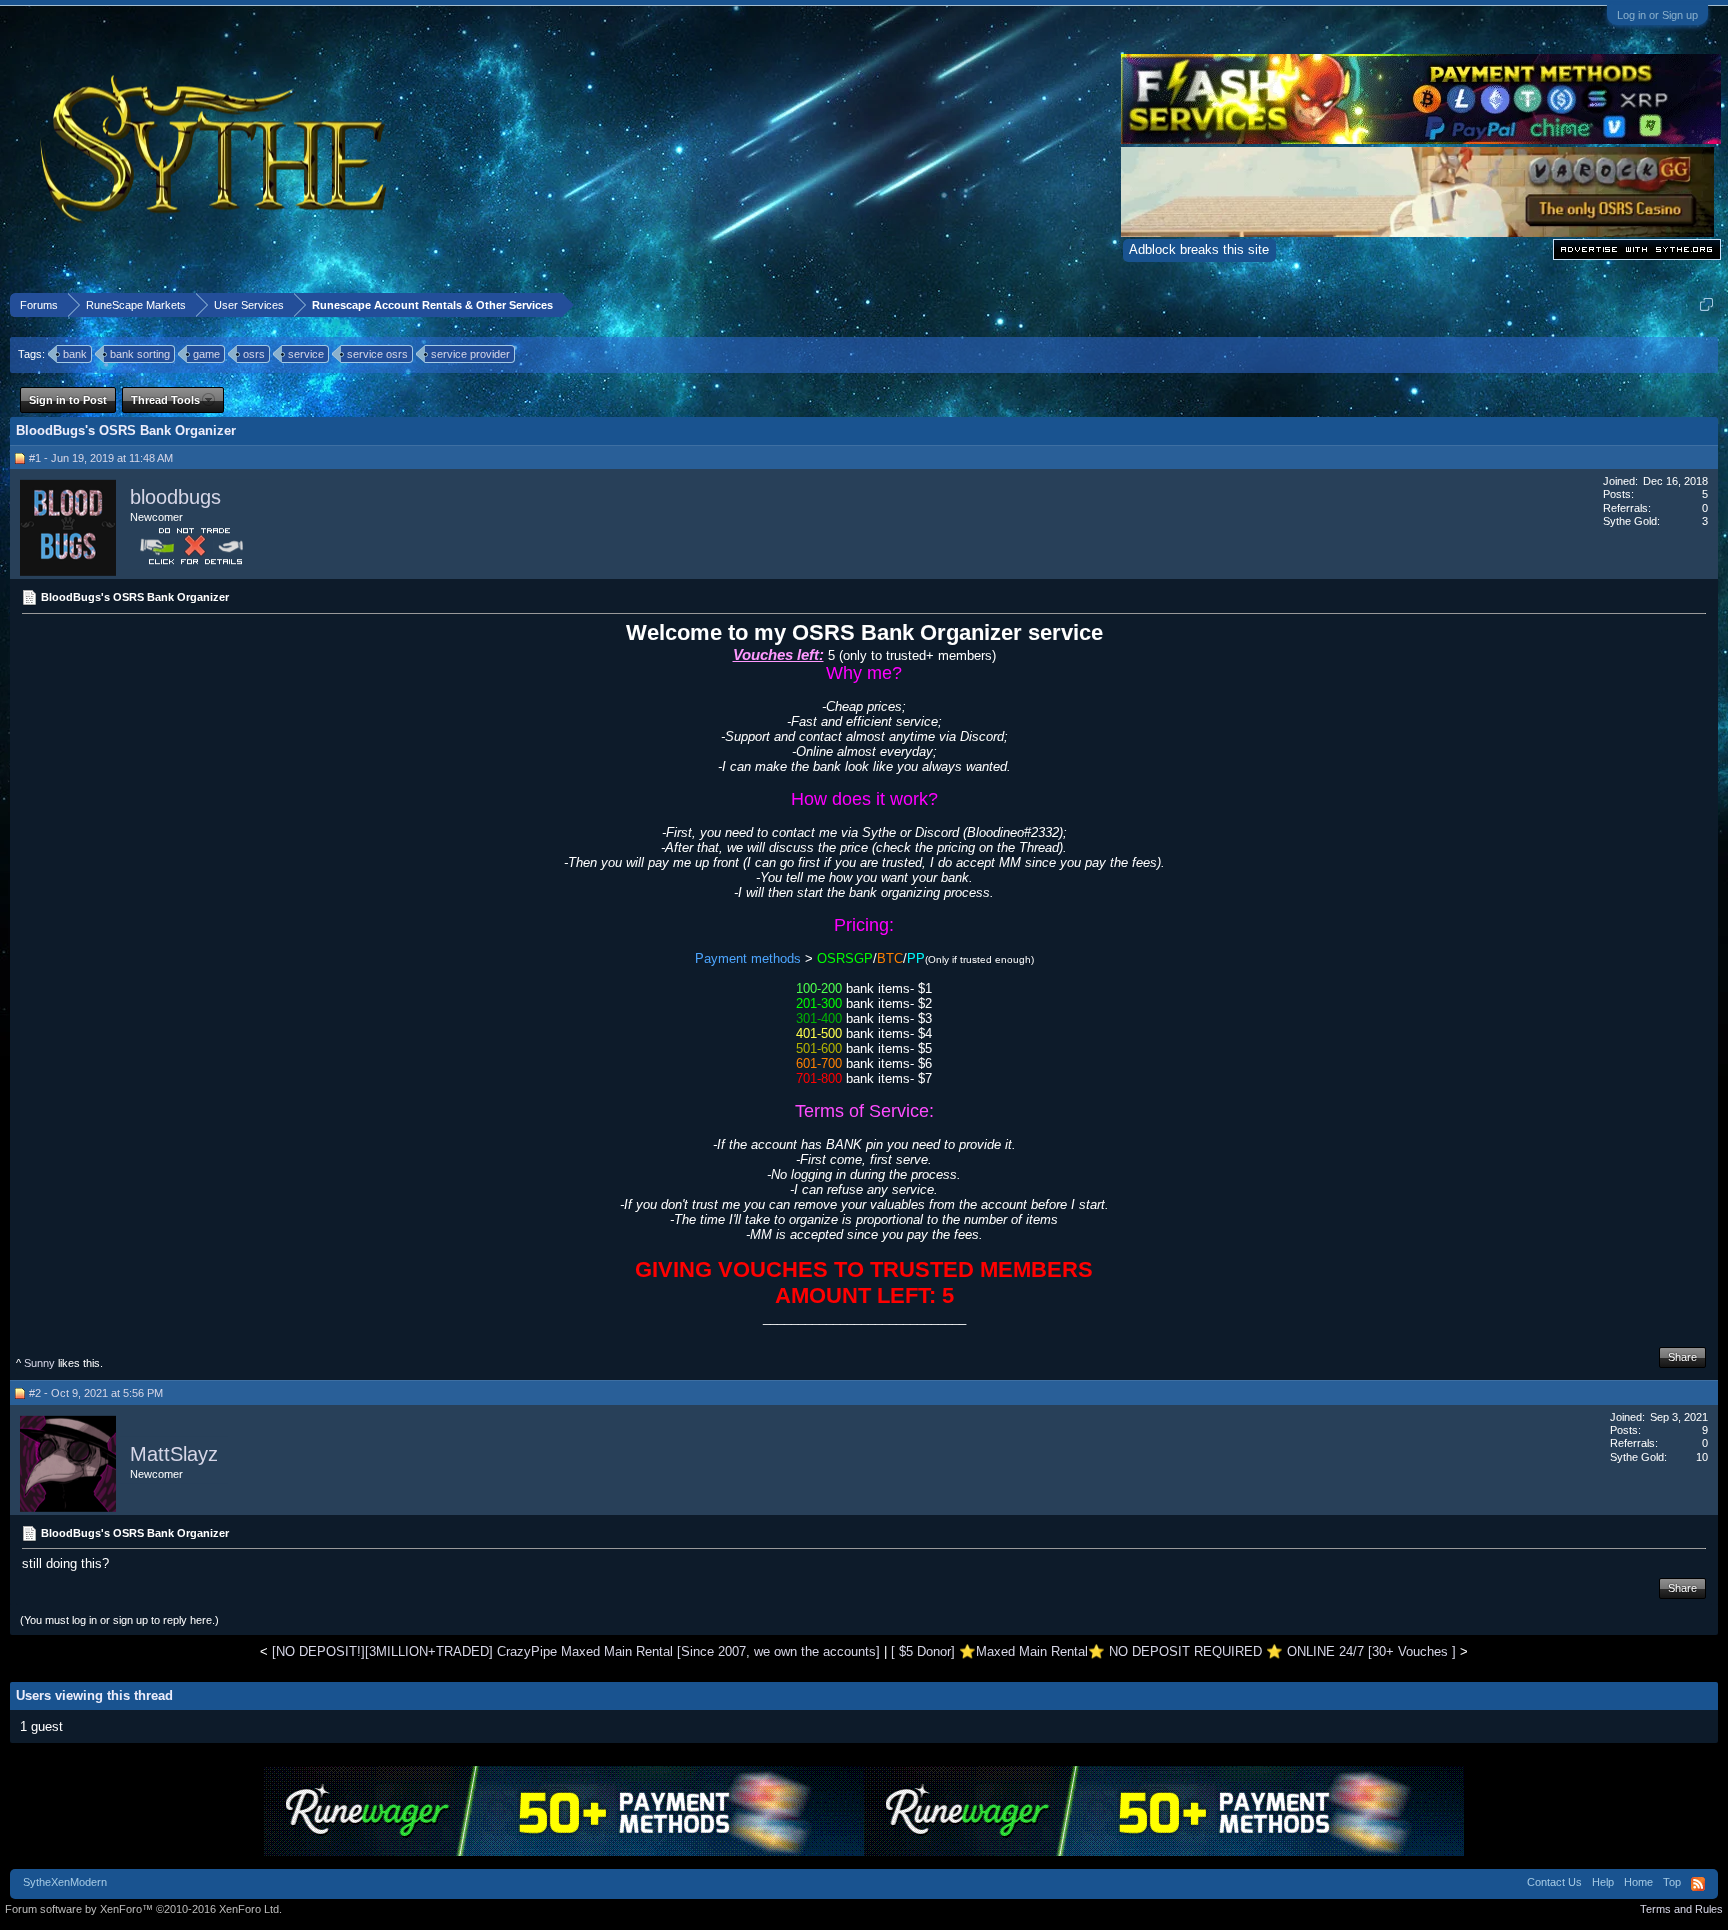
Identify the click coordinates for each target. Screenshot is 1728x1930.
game (206, 354)
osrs (254, 354)
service (306, 354)
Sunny (39, 1363)
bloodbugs (175, 497)
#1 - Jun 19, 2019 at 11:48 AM (101, 458)
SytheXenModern (65, 1882)
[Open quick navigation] (1706, 304)
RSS (1698, 1884)
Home (1638, 1882)
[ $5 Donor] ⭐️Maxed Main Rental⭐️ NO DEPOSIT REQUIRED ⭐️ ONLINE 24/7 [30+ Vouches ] (1173, 1651)
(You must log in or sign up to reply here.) (119, 1620)
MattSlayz (174, 1454)
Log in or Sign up (1657, 15)
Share (1682, 1357)
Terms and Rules (1681, 1909)
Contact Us (1554, 1882)
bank (75, 354)
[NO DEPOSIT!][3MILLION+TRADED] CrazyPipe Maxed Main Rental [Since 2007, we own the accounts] (576, 1651)
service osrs (377, 354)
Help (1603, 1882)
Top (1672, 1882)
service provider (470, 354)
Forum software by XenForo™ (143, 1909)
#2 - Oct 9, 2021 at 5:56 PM (96, 1393)
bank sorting (140, 354)
